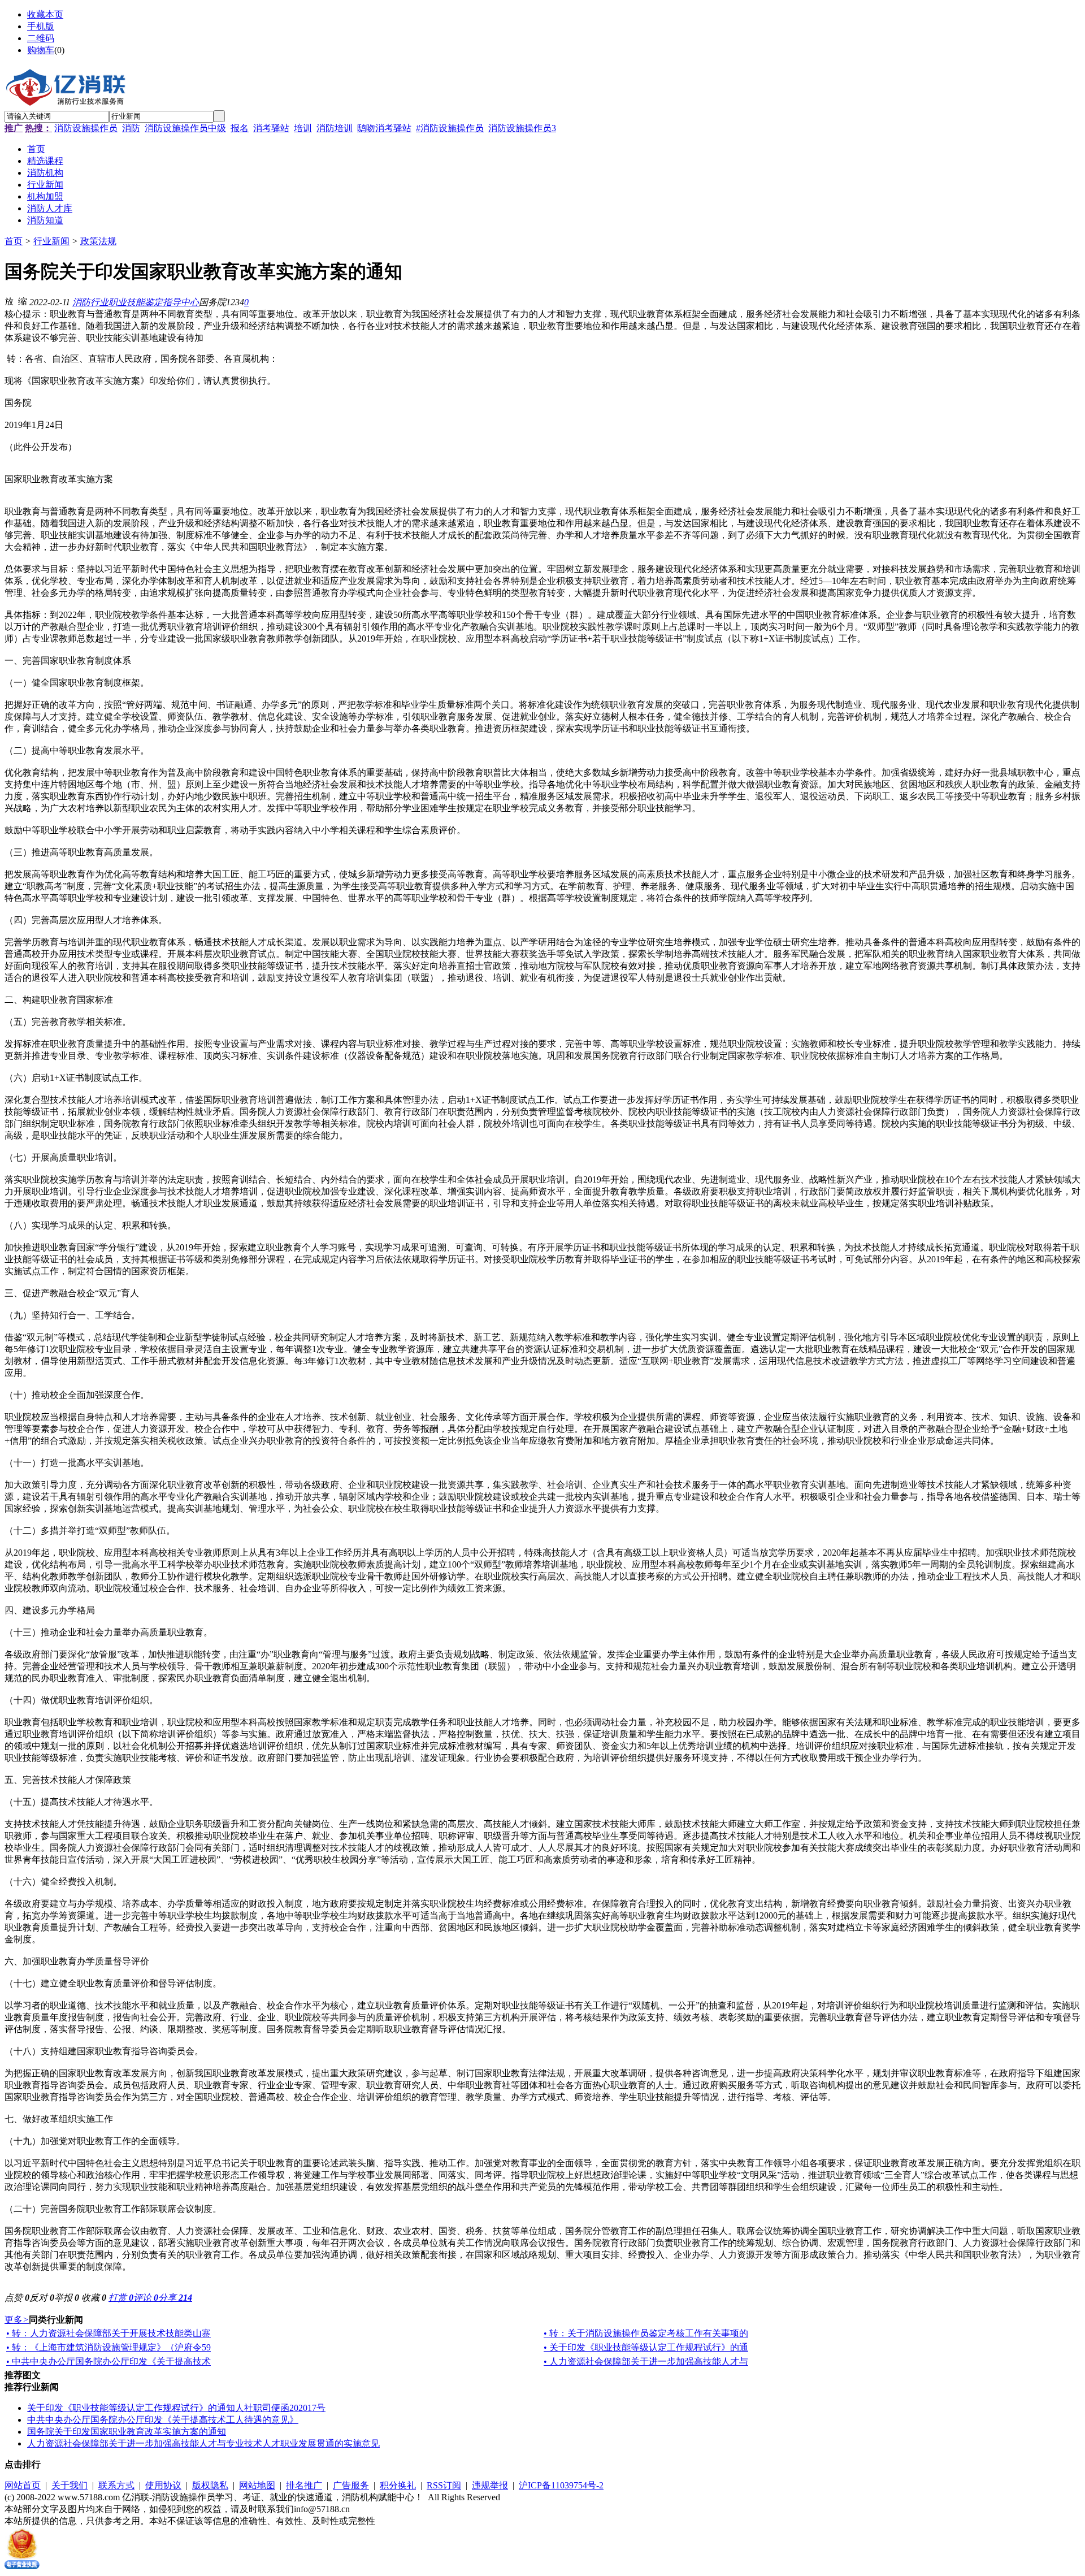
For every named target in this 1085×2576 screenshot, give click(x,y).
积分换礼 (398, 2485)
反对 (42, 2298)
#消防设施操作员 (450, 128)
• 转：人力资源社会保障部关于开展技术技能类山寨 (108, 2333)
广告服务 (351, 2485)
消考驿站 (271, 128)
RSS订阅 (444, 2485)
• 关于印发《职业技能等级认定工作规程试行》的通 (646, 2347)
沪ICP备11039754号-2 (561, 2485)
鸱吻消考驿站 (384, 128)
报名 (240, 128)
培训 (303, 128)
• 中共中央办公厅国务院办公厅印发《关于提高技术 (108, 2361)
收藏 (94, 2298)
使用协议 (163, 2485)
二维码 (41, 38)
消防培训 (335, 128)
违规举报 (490, 2485)
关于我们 (70, 2485)
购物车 (41, 50)
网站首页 (23, 2485)
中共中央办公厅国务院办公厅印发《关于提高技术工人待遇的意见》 (163, 2420)
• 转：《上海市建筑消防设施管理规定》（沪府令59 (108, 2347)
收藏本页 (45, 14)
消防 (131, 128)
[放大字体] (9, 301)
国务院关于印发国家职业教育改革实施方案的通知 (127, 2432)
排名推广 (304, 2485)
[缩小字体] (23, 301)
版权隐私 (210, 2485)
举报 (67, 2298)
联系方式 (116, 2485)
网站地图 (257, 2485)
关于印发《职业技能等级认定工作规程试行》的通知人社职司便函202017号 (176, 2408)
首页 (14, 241)
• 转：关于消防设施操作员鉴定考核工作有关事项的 (646, 2333)
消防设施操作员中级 (185, 128)
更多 (17, 2320)
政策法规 (98, 241)
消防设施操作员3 (522, 128)
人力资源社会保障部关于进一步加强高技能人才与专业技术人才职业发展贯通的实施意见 (203, 2443)
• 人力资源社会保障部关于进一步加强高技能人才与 (646, 2361)
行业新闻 (51, 241)
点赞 (17, 2298)
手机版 (41, 26)
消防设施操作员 (86, 128)
